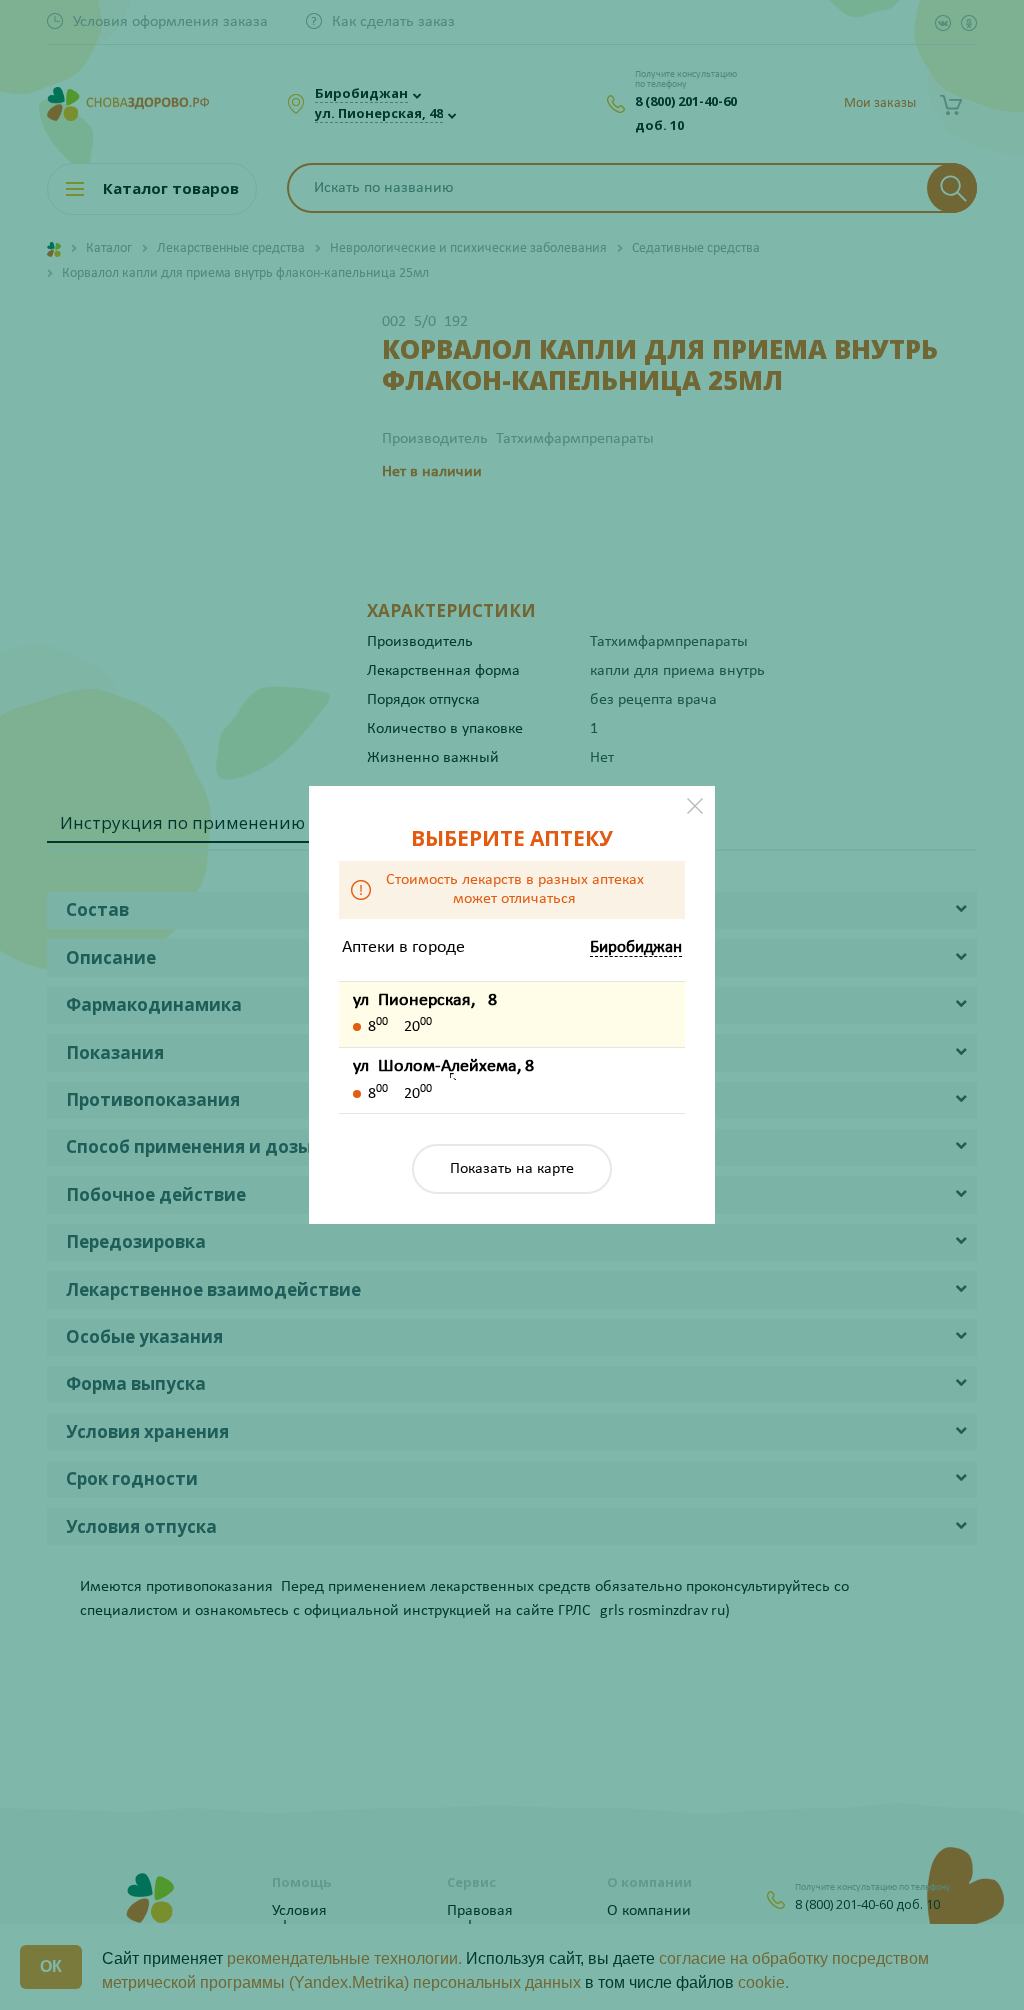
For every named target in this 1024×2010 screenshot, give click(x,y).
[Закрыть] (695, 806)
